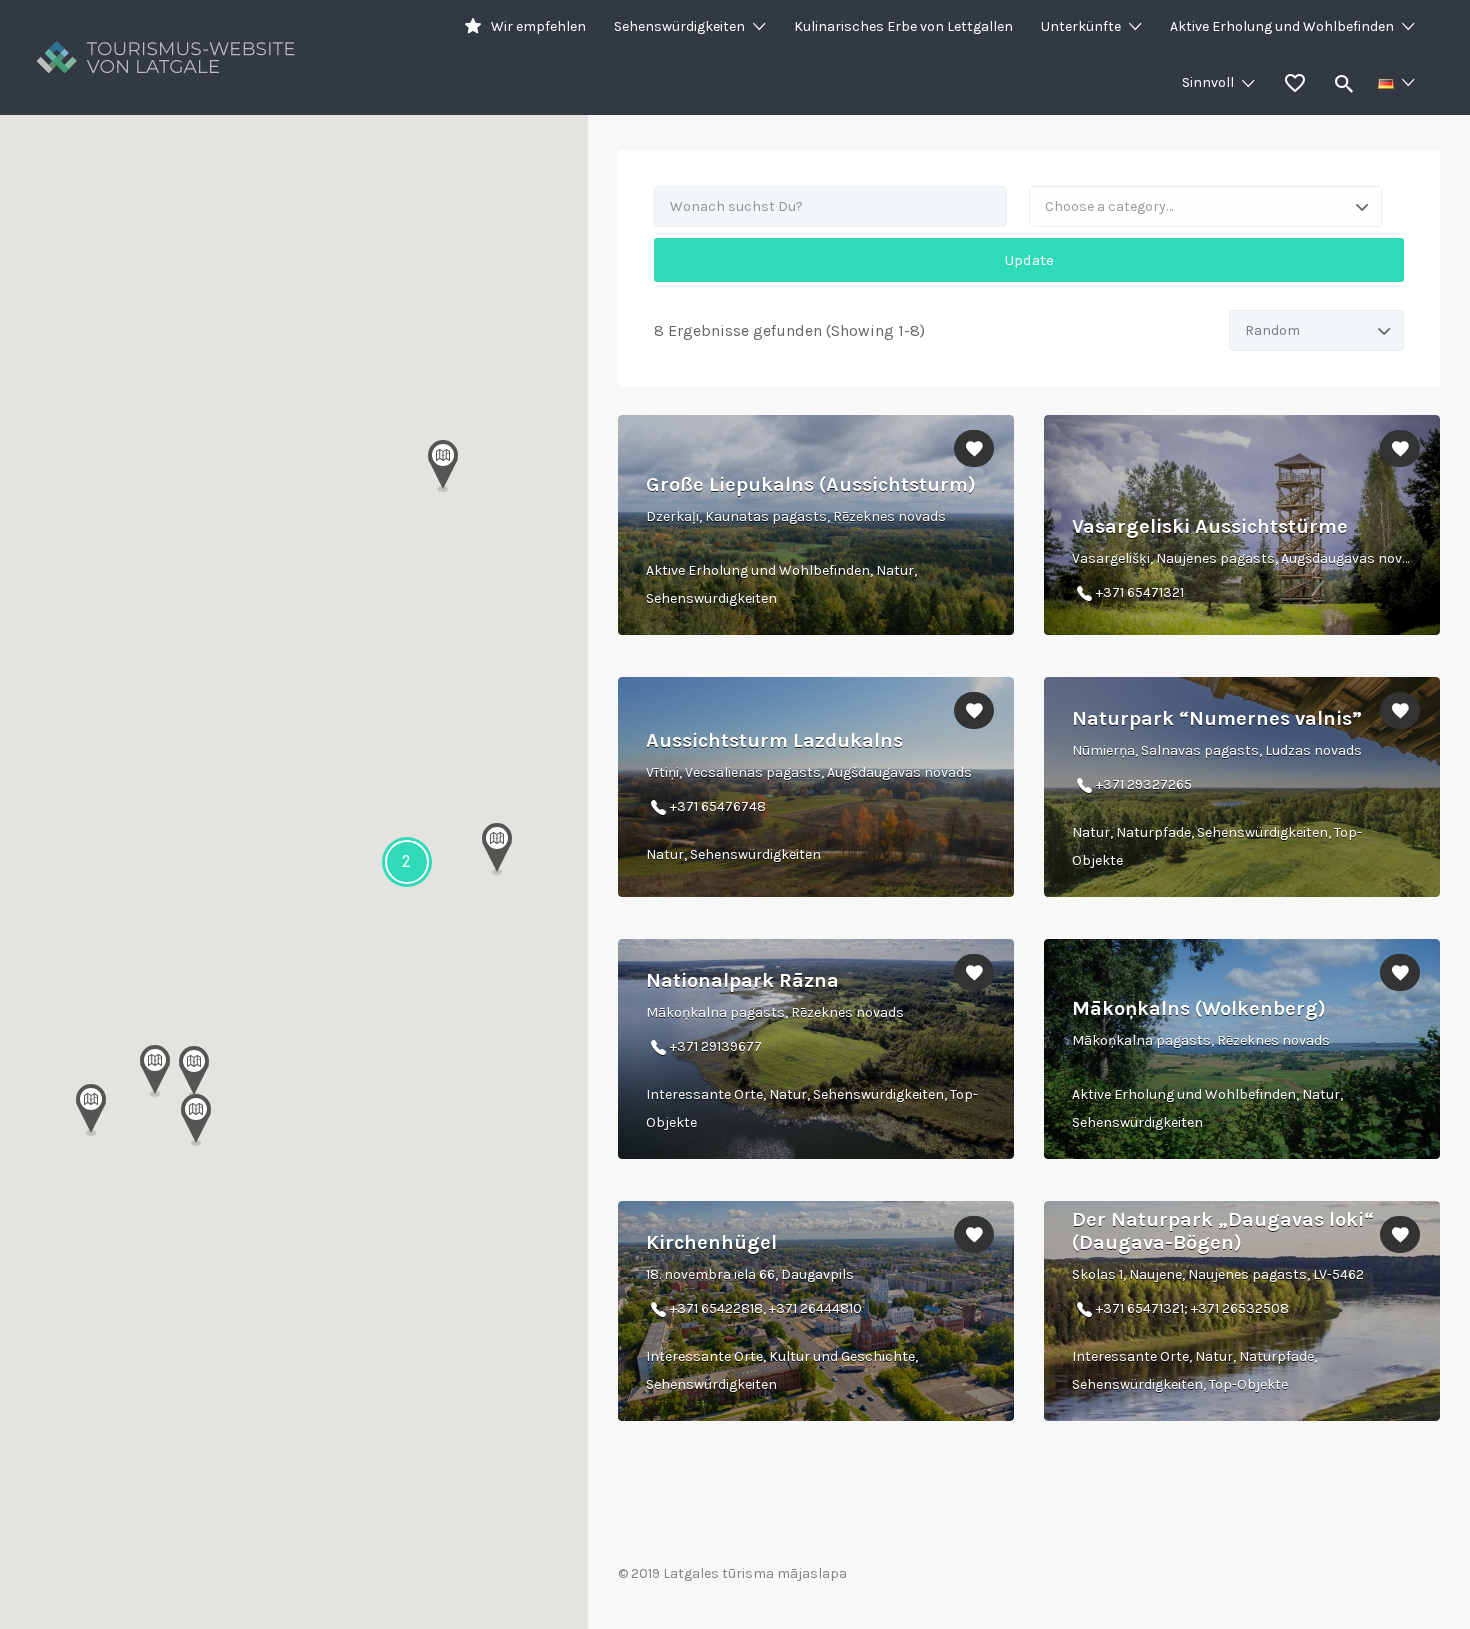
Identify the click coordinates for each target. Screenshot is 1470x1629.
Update (1029, 260)
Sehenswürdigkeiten (679, 26)
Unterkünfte (1081, 26)
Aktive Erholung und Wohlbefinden (1282, 26)
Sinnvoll (1208, 82)
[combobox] (1205, 206)
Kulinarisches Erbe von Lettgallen (903, 26)
